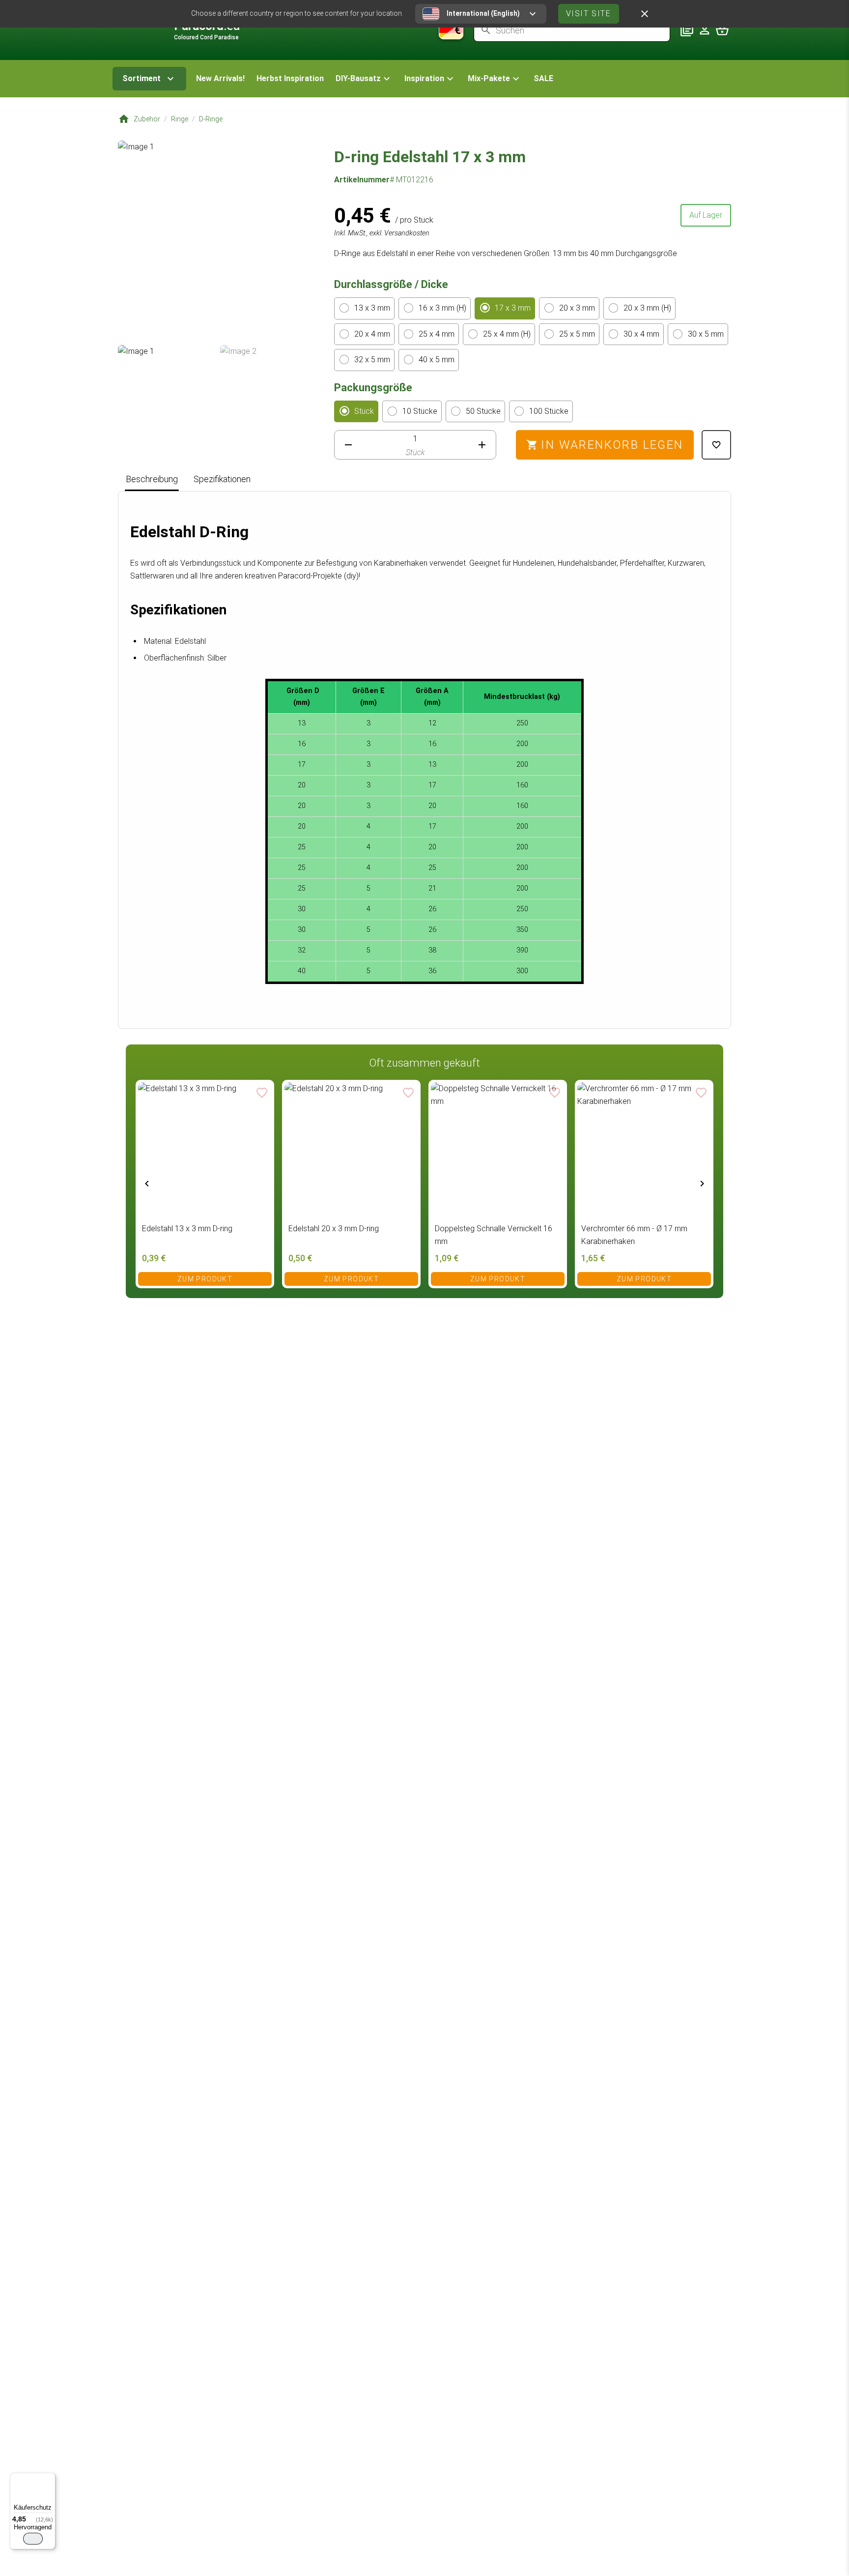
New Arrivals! (220, 78)
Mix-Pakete (489, 78)
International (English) (483, 13)
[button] (364, 79)
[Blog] (687, 30)
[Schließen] (645, 14)
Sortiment (141, 78)
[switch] (33, 2539)
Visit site (589, 14)
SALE (543, 78)
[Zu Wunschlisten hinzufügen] (716, 445)
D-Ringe (211, 119)
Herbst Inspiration (290, 78)
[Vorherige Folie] (147, 1183)
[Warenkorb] (722, 30)
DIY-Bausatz (358, 78)
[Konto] (705, 30)
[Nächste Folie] (702, 1183)
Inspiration (424, 78)
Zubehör (147, 119)
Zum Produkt (205, 1279)
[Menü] (50, 2479)
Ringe (180, 119)
